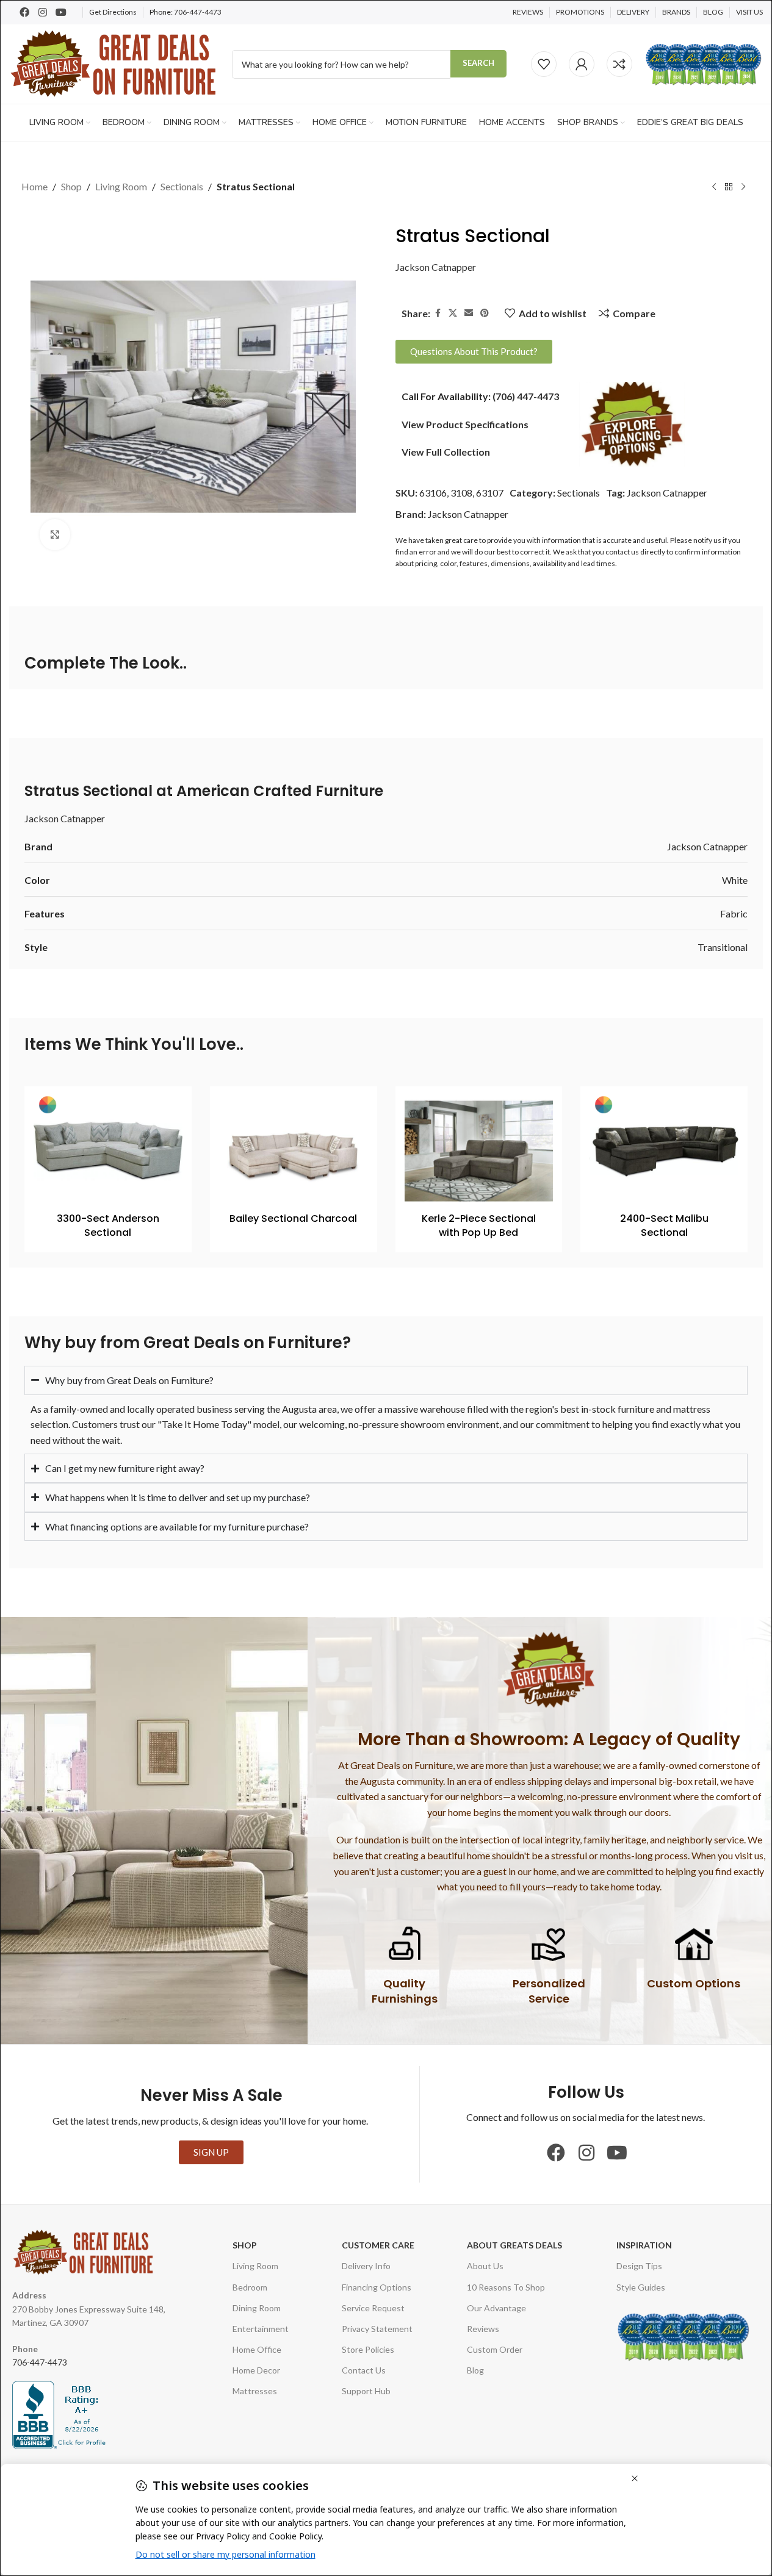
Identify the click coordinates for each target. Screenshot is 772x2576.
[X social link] (453, 313)
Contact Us (364, 2370)
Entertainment (261, 2329)
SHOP (245, 2245)
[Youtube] (61, 12)
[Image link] (632, 423)
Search (478, 63)
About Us (485, 2266)
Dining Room (257, 2308)
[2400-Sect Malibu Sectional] (664, 1151)
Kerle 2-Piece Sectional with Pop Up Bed (479, 1225)
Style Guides (641, 2287)
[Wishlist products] (544, 64)
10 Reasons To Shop (506, 2287)
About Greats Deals (514, 2245)
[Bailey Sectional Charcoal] (294, 1151)
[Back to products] (729, 187)
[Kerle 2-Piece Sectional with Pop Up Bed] (479, 1151)
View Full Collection (446, 452)
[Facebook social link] (438, 313)
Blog (475, 2370)
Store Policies (368, 2349)
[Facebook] (24, 12)
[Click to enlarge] (55, 534)
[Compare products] (619, 64)
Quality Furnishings (405, 1991)
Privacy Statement (377, 2329)
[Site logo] (114, 63)
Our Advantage (496, 2308)
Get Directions (113, 12)
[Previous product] (714, 187)
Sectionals (182, 186)
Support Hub (366, 2391)
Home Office (257, 2349)
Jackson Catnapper (436, 267)
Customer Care (378, 2245)
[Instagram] (43, 12)
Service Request (373, 2308)
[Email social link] (469, 313)
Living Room (121, 186)
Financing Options (377, 2287)
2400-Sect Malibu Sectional (664, 1225)
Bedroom (250, 2287)
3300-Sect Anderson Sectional (108, 1225)
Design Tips (639, 2266)
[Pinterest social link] (485, 313)
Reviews (483, 2329)
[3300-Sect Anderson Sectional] (108, 1151)
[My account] (582, 64)
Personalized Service (549, 1991)
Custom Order (495, 2349)
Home (34, 186)
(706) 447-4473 (526, 396)
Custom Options (694, 1983)
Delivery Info (366, 2266)
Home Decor (256, 2370)
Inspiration (644, 2245)
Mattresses (255, 2391)
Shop (71, 186)
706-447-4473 (198, 12)
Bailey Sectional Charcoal (293, 1218)
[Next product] (743, 187)
